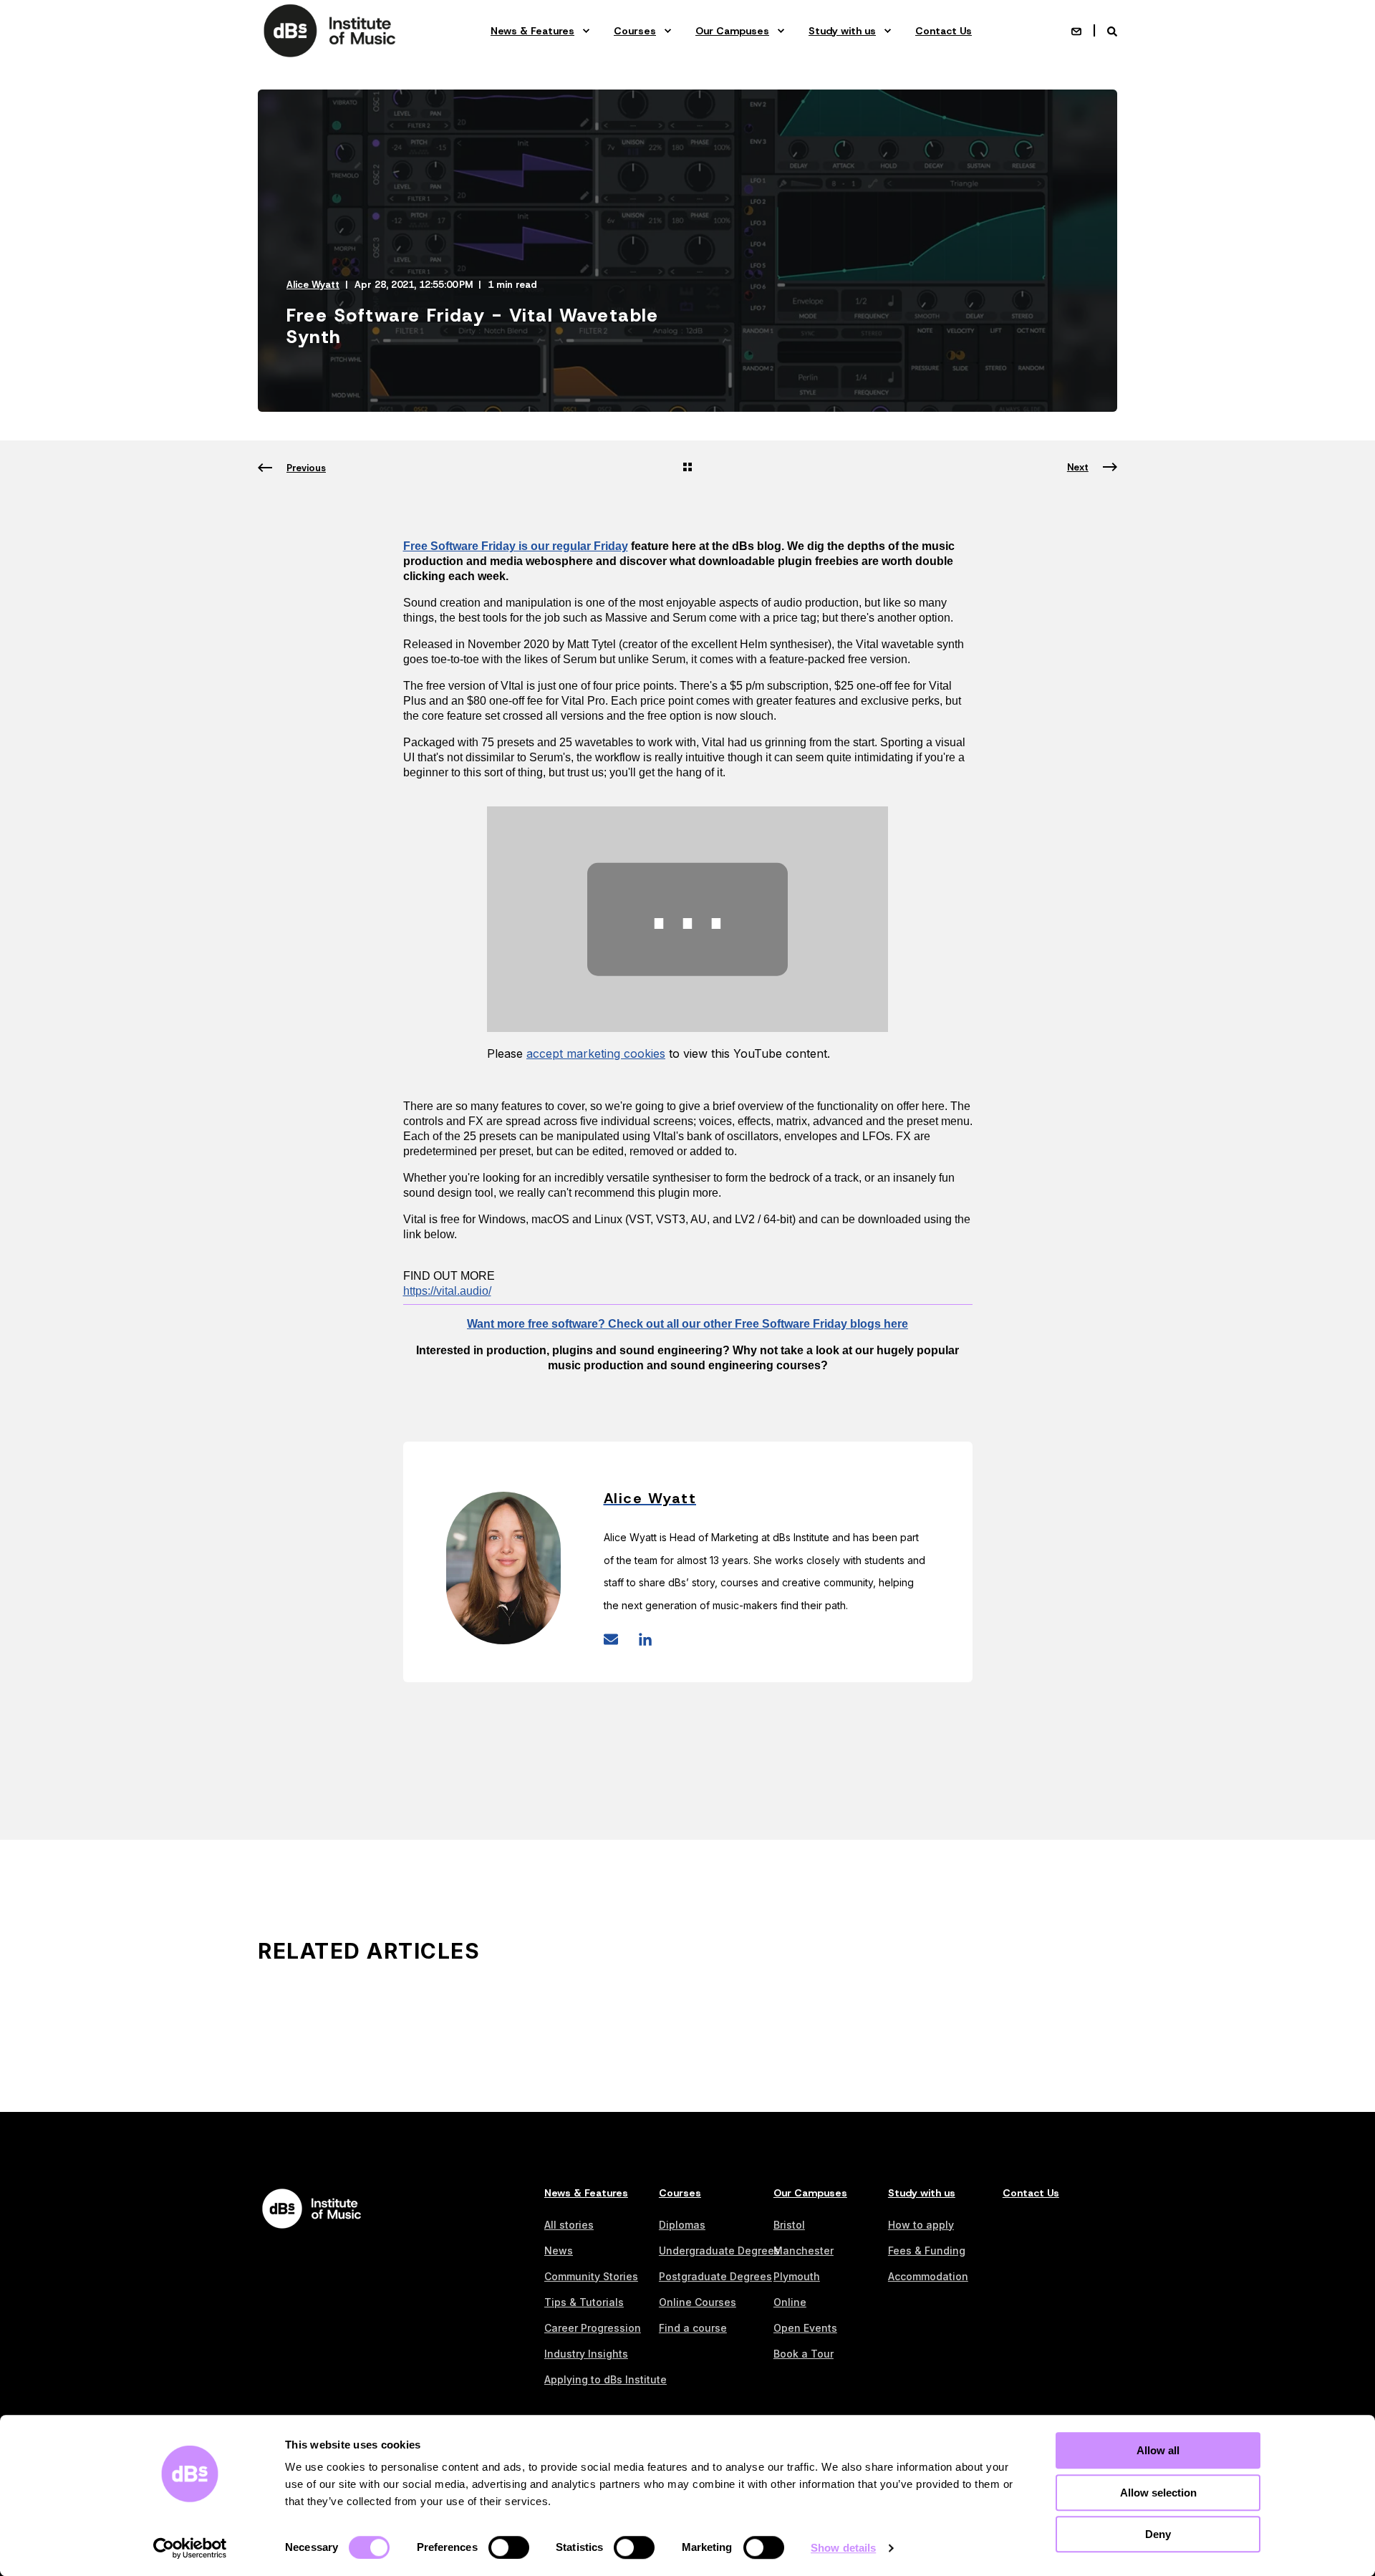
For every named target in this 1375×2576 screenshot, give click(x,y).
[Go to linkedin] (640, 1639)
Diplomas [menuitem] (682, 2225)
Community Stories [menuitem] (591, 2276)
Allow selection (1158, 2493)
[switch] (509, 2547)
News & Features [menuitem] (532, 31)
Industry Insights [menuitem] (586, 2354)
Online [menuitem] (790, 2302)
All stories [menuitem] (569, 2225)
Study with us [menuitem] (842, 31)
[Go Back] (687, 468)
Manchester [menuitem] (804, 2251)
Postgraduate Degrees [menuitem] (715, 2276)
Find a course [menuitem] (693, 2328)
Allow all (1158, 2450)
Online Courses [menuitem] (698, 2302)
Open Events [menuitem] (805, 2328)
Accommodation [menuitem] (928, 2276)
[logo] (312, 2209)
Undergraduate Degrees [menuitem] (719, 2251)
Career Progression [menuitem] (593, 2328)
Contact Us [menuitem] (944, 31)
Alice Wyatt (313, 285)
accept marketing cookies (596, 1053)
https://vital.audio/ (447, 1291)
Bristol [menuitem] (789, 2225)
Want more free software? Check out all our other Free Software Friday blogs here (687, 1324)
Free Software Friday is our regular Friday (516, 546)
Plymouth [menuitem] (797, 2276)
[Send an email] (616, 1639)
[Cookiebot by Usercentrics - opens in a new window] (190, 2548)
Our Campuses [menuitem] (732, 31)
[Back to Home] (329, 30)
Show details (843, 2548)
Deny (1158, 2534)
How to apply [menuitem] (921, 2225)
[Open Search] (1112, 30)
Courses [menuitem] (635, 31)
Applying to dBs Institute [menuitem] (606, 2379)
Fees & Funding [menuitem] (927, 2251)
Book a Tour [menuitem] (804, 2354)
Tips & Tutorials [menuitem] (584, 2302)
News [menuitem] (559, 2251)
